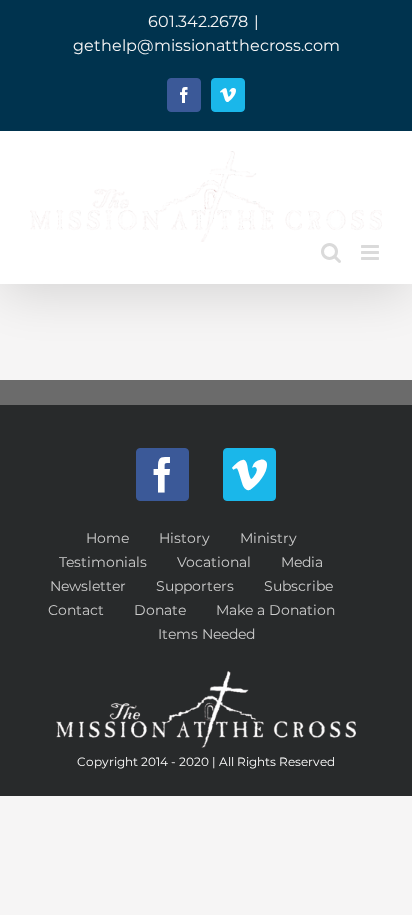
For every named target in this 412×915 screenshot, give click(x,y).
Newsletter (88, 586)
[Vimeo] (249, 474)
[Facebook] (162, 474)
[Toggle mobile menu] (371, 252)
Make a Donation (275, 610)
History (184, 538)
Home (107, 538)
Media (302, 562)
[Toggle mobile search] (331, 252)
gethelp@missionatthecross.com (206, 45)
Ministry (268, 538)
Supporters (195, 586)
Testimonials (103, 562)
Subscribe (298, 586)
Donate (160, 610)
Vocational (214, 562)
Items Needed (206, 634)
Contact (76, 610)
